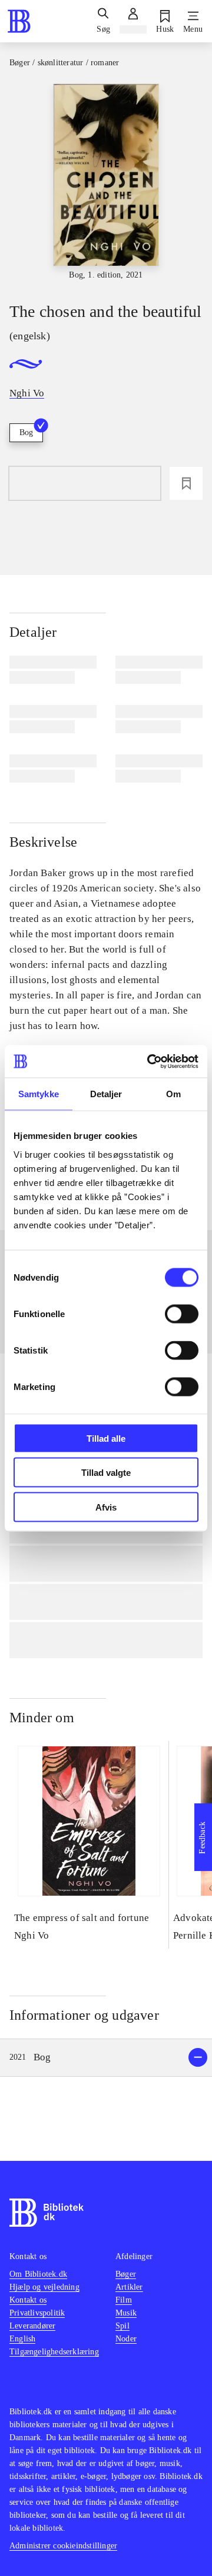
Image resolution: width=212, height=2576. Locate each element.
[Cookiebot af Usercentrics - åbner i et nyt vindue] (150, 1061)
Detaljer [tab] (106, 1094)
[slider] (106, 183)
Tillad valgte (106, 1473)
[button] (106, 2058)
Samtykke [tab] (39, 1094)
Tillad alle (106, 1438)
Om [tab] (173, 1094)
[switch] (182, 1314)
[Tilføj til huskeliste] (186, 483)
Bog (26, 432)
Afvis (106, 1507)
